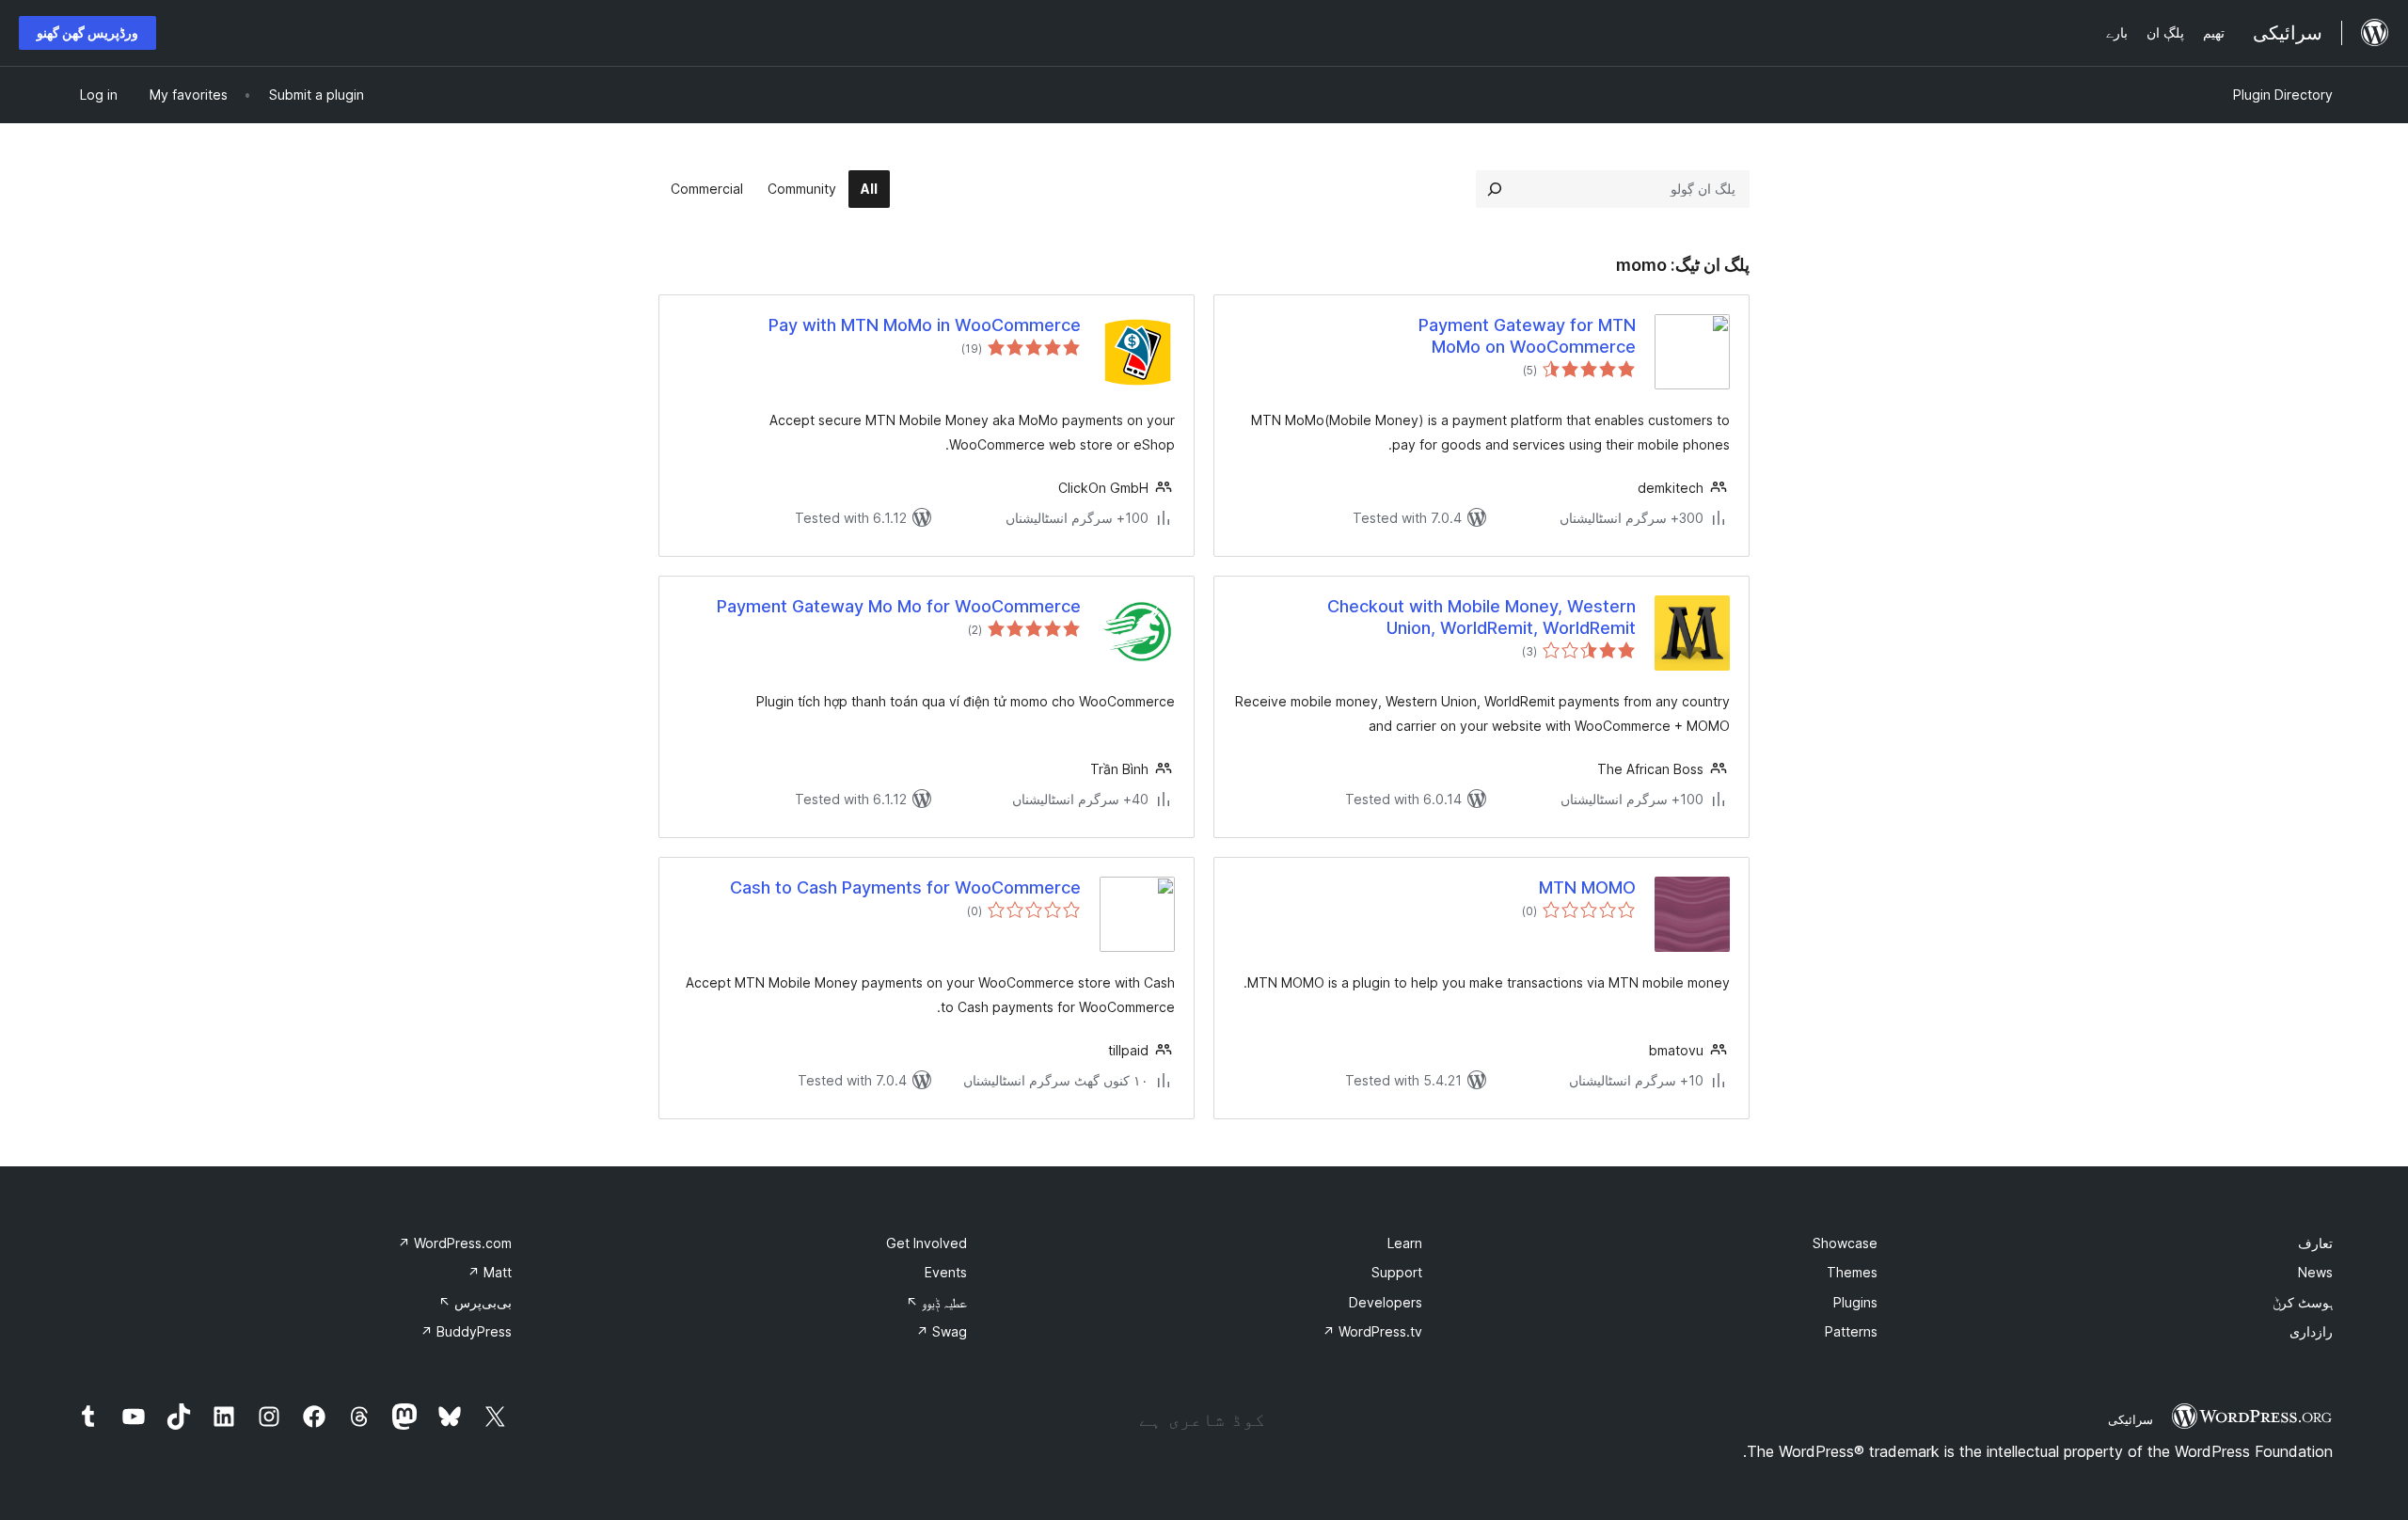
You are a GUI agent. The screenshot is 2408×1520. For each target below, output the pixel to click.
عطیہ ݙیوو (936, 1302)
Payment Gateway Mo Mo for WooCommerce (899, 606)
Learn (1405, 1243)
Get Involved (927, 1243)
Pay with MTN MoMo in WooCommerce (925, 325)
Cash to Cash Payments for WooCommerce (905, 887)
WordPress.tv (1372, 1331)
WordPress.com (455, 1243)
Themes (1852, 1272)
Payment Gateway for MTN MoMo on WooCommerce (1527, 336)
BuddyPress (466, 1331)
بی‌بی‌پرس (475, 1302)
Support (1397, 1272)
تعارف (2315, 1243)
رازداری (2311, 1331)
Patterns (1851, 1331)
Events (946, 1272)
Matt (490, 1272)
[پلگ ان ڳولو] (1495, 189)
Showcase (1845, 1243)
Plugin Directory (2283, 95)
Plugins (1855, 1302)
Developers (1386, 1302)
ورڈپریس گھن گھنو (87, 32)
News (2315, 1272)
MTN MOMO (1587, 887)
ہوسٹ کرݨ (2303, 1302)
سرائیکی (2131, 1419)
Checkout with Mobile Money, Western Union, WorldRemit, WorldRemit (1481, 617)
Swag (942, 1331)
